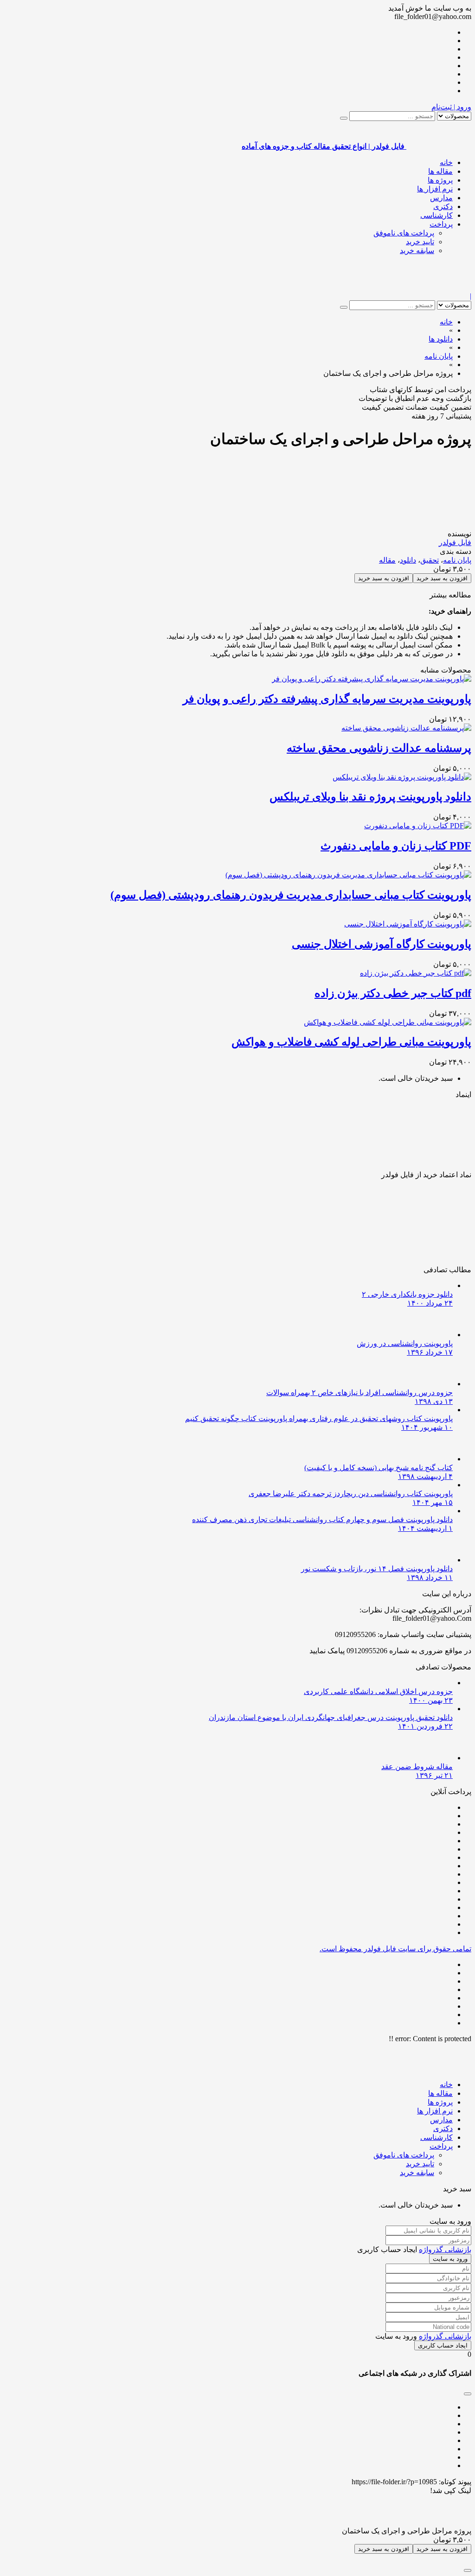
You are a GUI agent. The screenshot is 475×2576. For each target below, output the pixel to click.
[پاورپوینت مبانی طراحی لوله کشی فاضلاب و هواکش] (388, 1022)
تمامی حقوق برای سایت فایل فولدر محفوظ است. (395, 1949)
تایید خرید (420, 242)
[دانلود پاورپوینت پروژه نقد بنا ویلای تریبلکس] (402, 777)
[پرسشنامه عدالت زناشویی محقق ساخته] (406, 728)
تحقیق (430, 560)
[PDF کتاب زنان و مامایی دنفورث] (418, 826)
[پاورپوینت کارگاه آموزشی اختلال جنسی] (408, 924)
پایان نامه (457, 560)
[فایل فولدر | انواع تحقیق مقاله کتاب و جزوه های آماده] (439, 288)
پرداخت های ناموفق (404, 233)
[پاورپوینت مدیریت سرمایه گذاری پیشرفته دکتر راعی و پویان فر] (372, 679)
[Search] (344, 118)
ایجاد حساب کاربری (443, 2345)
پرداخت (441, 224)
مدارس (441, 198)
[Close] (468, 2570)
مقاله (387, 560)
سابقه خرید (417, 251)
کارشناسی (436, 215)
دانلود (408, 560)
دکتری (443, 206)
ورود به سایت (450, 2259)
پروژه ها (440, 180)
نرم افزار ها (435, 189)
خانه (446, 162)
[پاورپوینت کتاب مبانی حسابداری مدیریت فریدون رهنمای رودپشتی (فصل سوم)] (348, 875)
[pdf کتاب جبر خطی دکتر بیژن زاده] (416, 973)
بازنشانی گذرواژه (445, 2249)
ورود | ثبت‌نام (451, 107)
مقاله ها (440, 171)
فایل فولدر (455, 542)
